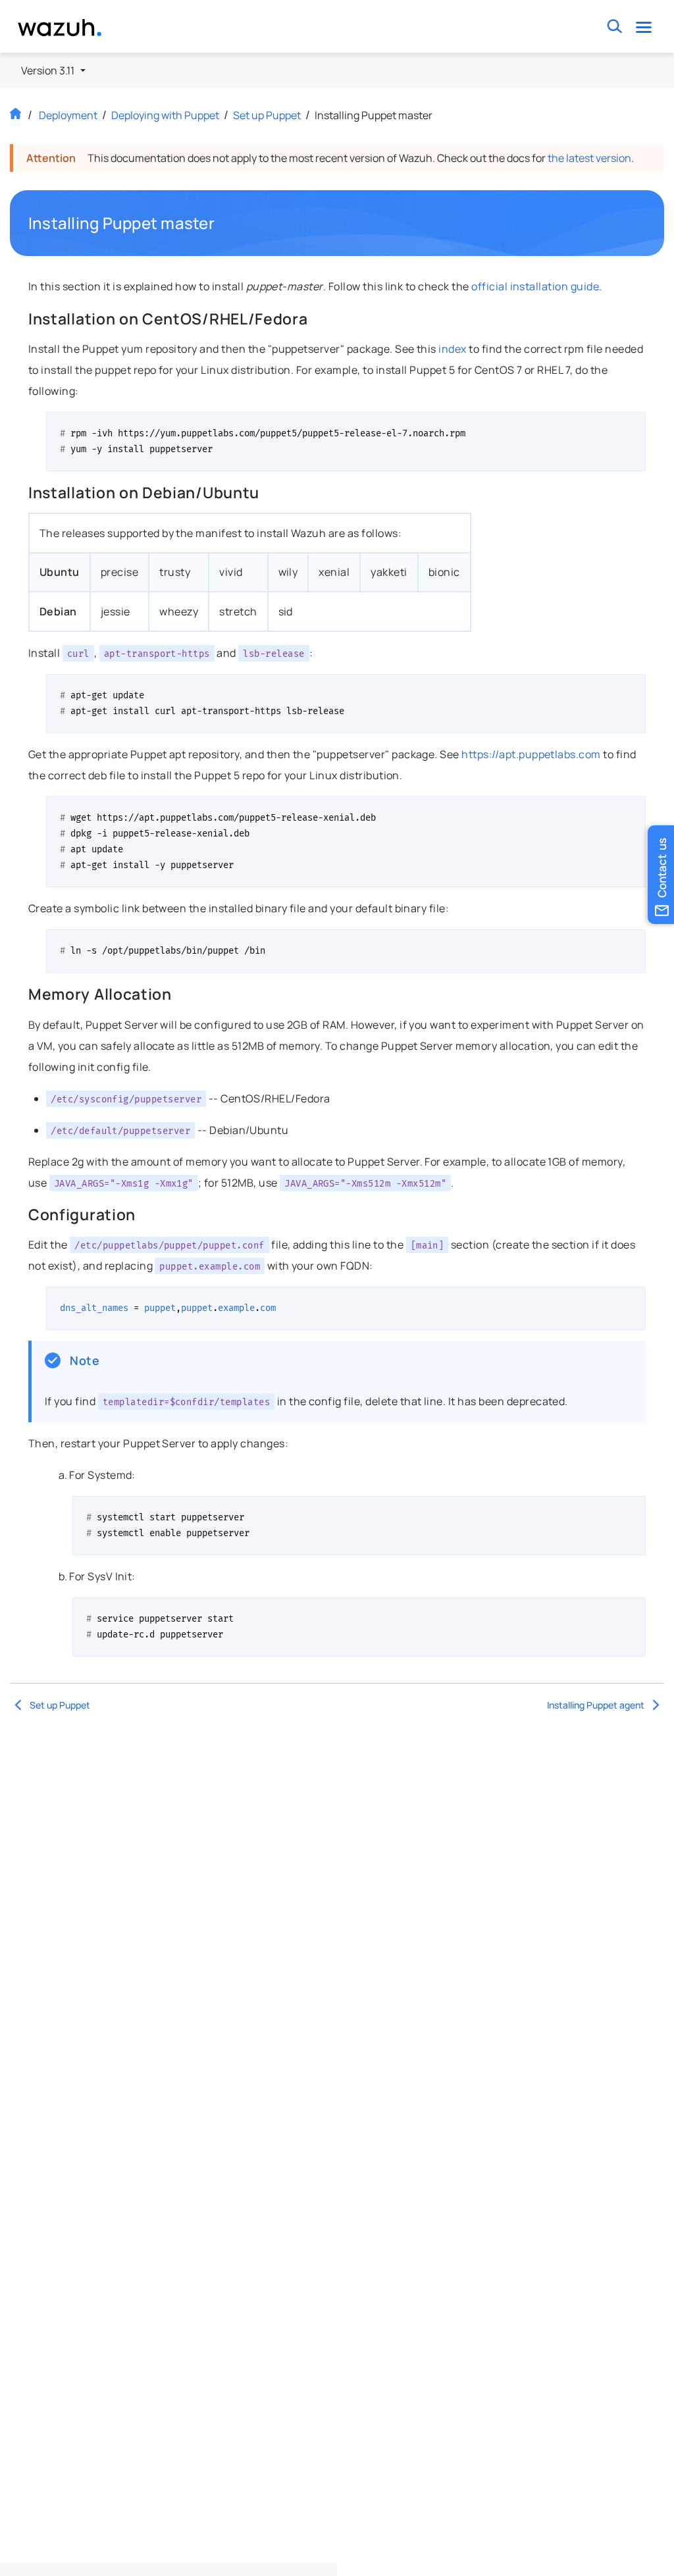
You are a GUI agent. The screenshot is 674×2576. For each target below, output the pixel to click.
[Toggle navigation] (644, 27)
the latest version (589, 158)
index (452, 349)
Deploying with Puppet (165, 115)
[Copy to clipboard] (631, 427)
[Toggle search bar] (615, 27)
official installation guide (535, 286)
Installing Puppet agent (596, 1705)
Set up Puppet (267, 115)
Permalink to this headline (222, 223)
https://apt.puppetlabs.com (531, 754)
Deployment (68, 115)
